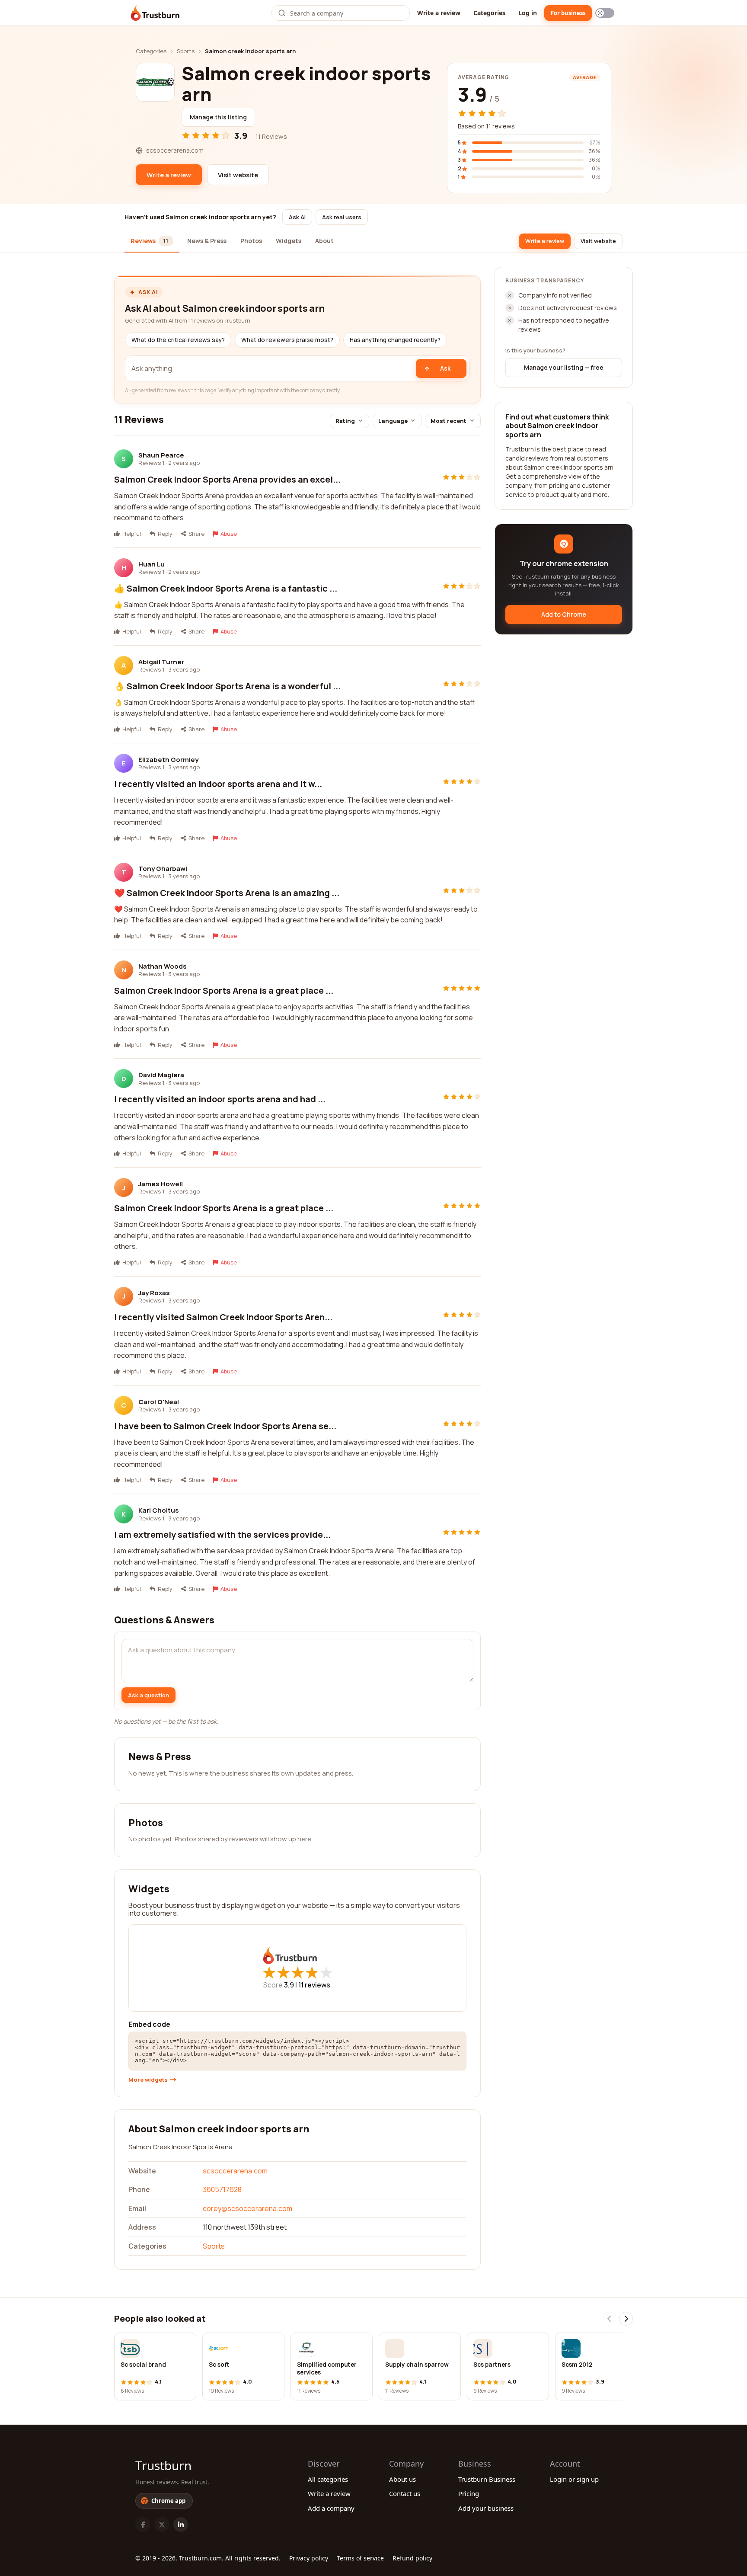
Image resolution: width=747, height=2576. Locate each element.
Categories (489, 13)
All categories (328, 2479)
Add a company (331, 2508)
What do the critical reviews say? (178, 340)
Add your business (486, 2508)
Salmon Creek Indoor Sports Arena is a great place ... (224, 990)
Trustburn (163, 2465)
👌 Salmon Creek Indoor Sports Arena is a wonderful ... (227, 686)
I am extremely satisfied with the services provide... (222, 1534)
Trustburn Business (487, 2479)
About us (402, 2479)
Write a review (439, 13)
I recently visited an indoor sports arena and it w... (218, 784)
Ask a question (148, 1695)
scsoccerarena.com (235, 2171)
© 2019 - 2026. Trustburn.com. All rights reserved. (208, 2558)
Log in (528, 13)
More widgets (148, 2080)
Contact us (405, 2493)
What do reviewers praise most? (287, 340)
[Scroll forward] (626, 2319)
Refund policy (412, 2558)
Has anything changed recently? (395, 340)
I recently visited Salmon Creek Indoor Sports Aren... (223, 1317)
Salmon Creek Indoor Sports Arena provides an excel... (227, 479)
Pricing (469, 2493)
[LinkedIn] (181, 2525)
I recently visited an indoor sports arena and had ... (220, 1099)
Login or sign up (574, 2479)
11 (314, 1985)
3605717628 (222, 2189)
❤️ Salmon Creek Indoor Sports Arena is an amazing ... (227, 893)
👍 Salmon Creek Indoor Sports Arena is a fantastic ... (226, 588)
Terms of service (360, 2558)
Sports (186, 51)
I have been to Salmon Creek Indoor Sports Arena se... (225, 1426)
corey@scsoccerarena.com (247, 2208)
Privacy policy (309, 2558)
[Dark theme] (605, 13)
